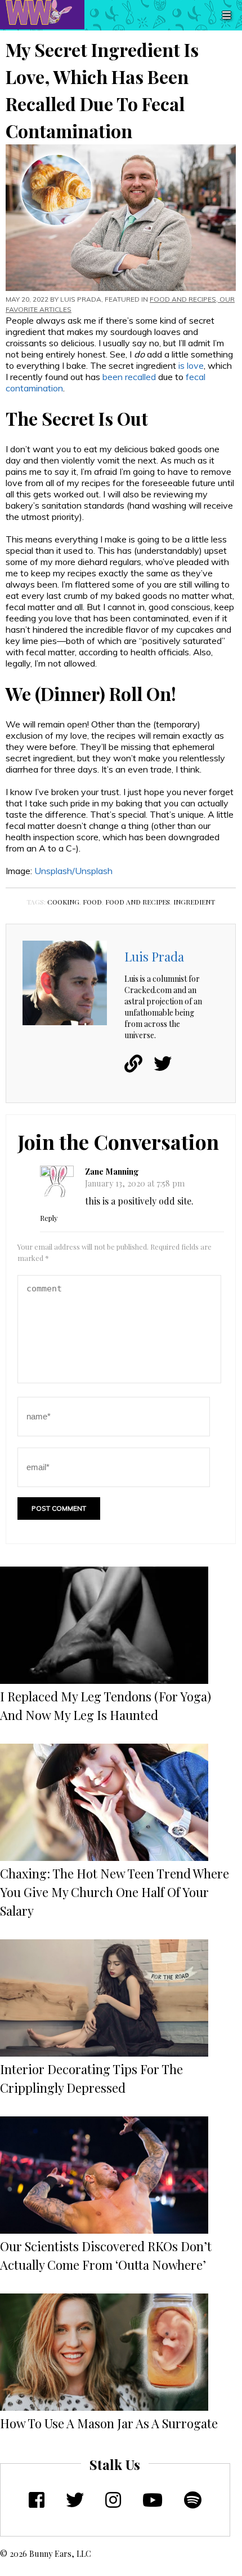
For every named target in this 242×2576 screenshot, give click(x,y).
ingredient (194, 902)
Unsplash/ (55, 871)
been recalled (129, 377)
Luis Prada (81, 299)
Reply (49, 1218)
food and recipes (138, 902)
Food (92, 902)
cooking (63, 902)
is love (191, 365)
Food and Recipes (183, 299)
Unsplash (94, 871)
